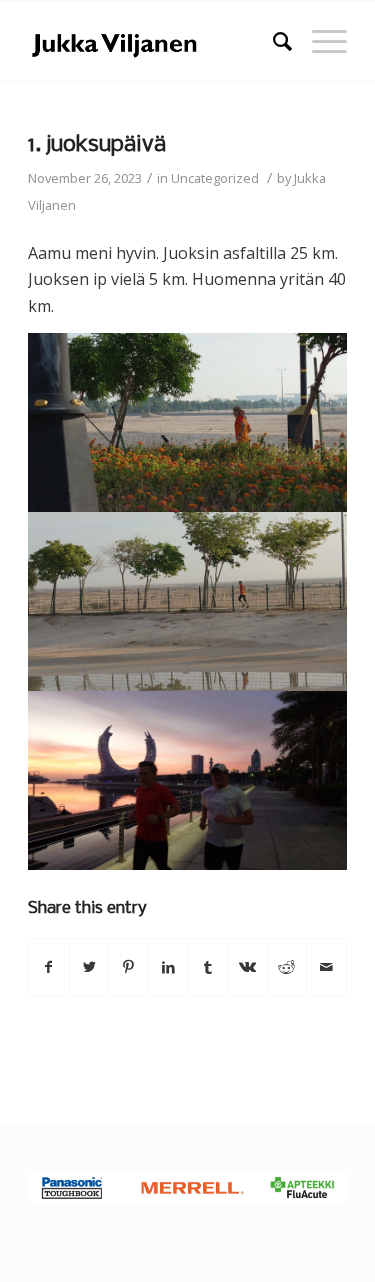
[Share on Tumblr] (208, 967)
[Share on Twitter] (89, 967)
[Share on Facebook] (49, 967)
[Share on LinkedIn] (168, 967)
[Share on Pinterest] (128, 967)
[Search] (272, 41)
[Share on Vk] (247, 967)
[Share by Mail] (326, 967)
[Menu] (319, 41)
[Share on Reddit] (287, 967)
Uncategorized (215, 178)
